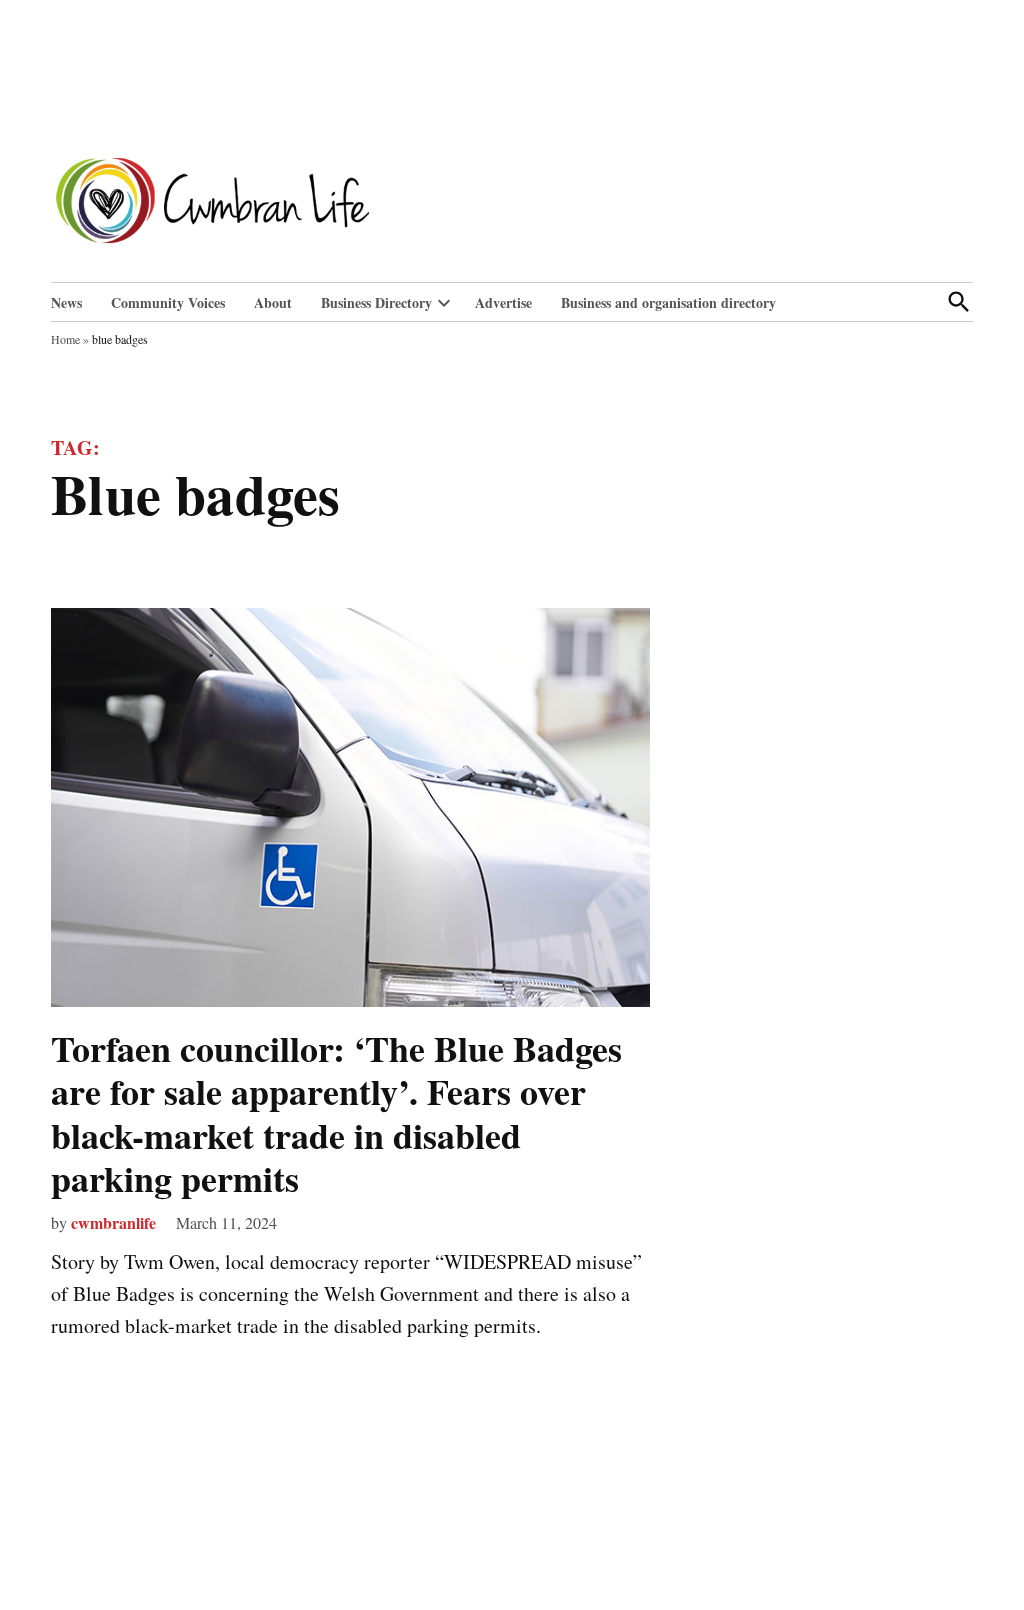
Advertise (503, 302)
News (66, 302)
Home (65, 339)
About (273, 302)
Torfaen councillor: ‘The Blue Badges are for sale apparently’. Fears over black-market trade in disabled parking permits (336, 1113)
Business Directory (376, 302)
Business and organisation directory (668, 302)
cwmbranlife (113, 1222)
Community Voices (168, 302)
